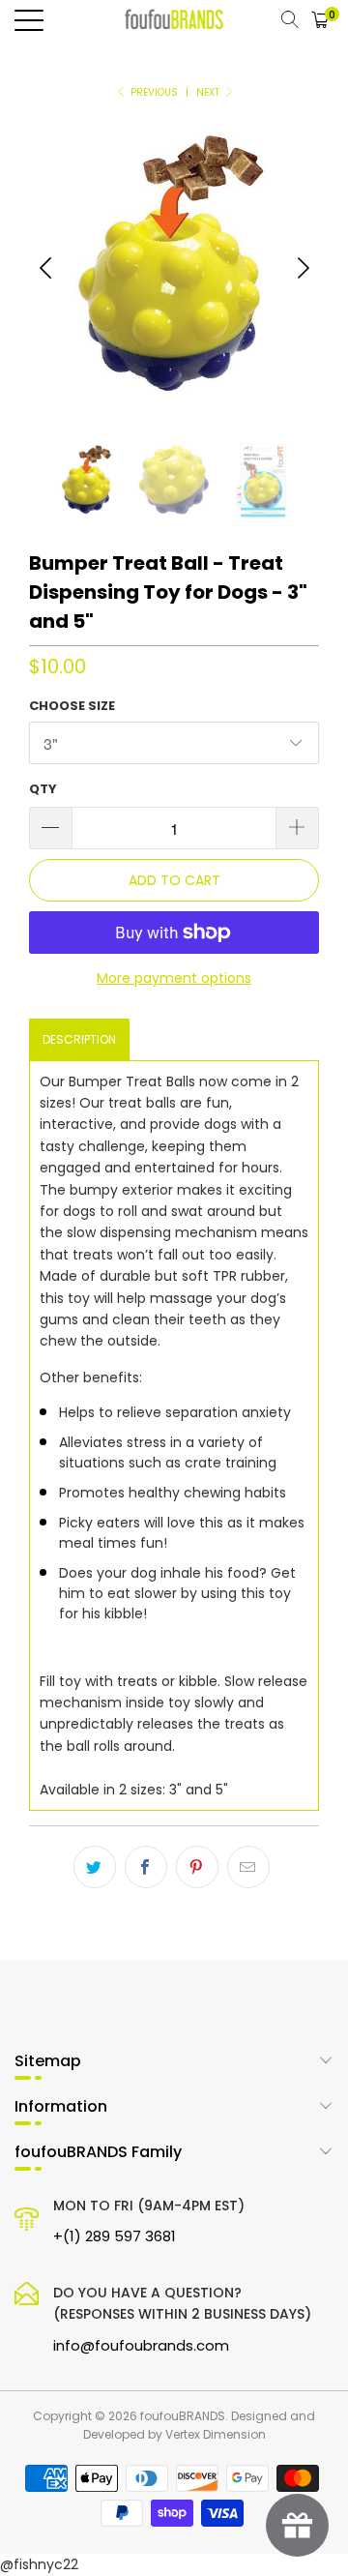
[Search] (290, 19)
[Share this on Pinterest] (197, 1867)
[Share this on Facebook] (146, 1867)
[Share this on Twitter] (95, 1867)
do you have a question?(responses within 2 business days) (182, 2319)
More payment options (174, 978)
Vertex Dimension (216, 2434)
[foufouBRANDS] (174, 19)
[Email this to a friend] (248, 1867)
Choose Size (72, 706)
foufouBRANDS (183, 2416)
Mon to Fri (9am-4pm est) (149, 2221)
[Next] (303, 268)
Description (79, 1039)
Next (209, 92)
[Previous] (45, 268)
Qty (43, 789)
